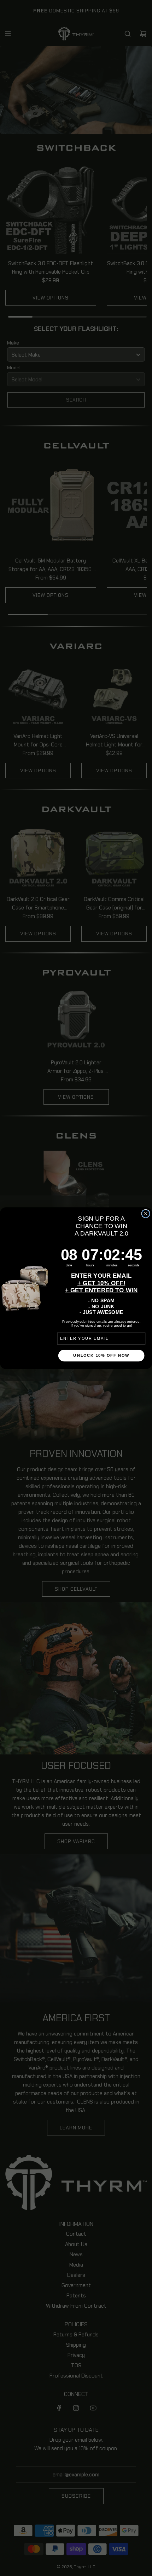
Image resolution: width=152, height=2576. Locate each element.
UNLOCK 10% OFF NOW (101, 1355)
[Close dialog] (146, 1214)
